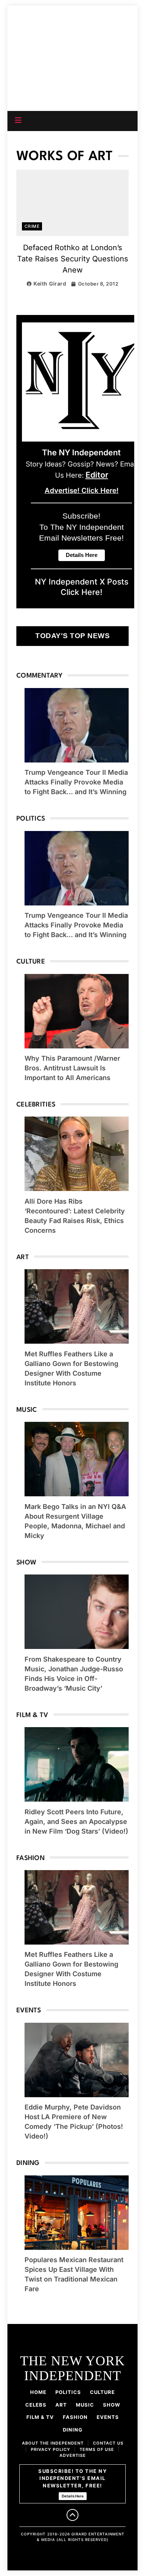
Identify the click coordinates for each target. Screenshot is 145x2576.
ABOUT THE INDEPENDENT (53, 2443)
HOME (38, 2392)
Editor (97, 475)
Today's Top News (72, 636)
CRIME (32, 226)
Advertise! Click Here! (82, 491)
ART (61, 2405)
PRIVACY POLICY (51, 2449)
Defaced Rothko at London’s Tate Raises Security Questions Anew (73, 259)
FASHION (75, 2417)
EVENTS (108, 2417)
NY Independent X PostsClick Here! (82, 587)
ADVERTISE (73, 2455)
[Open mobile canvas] (18, 120)
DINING (73, 2430)
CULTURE (102, 2392)
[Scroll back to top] (72, 2515)
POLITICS (68, 2392)
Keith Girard (50, 284)
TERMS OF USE (97, 2449)
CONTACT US (108, 2443)
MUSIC (85, 2405)
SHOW (112, 2405)
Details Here (73, 2496)
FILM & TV (40, 2417)
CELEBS (36, 2405)
